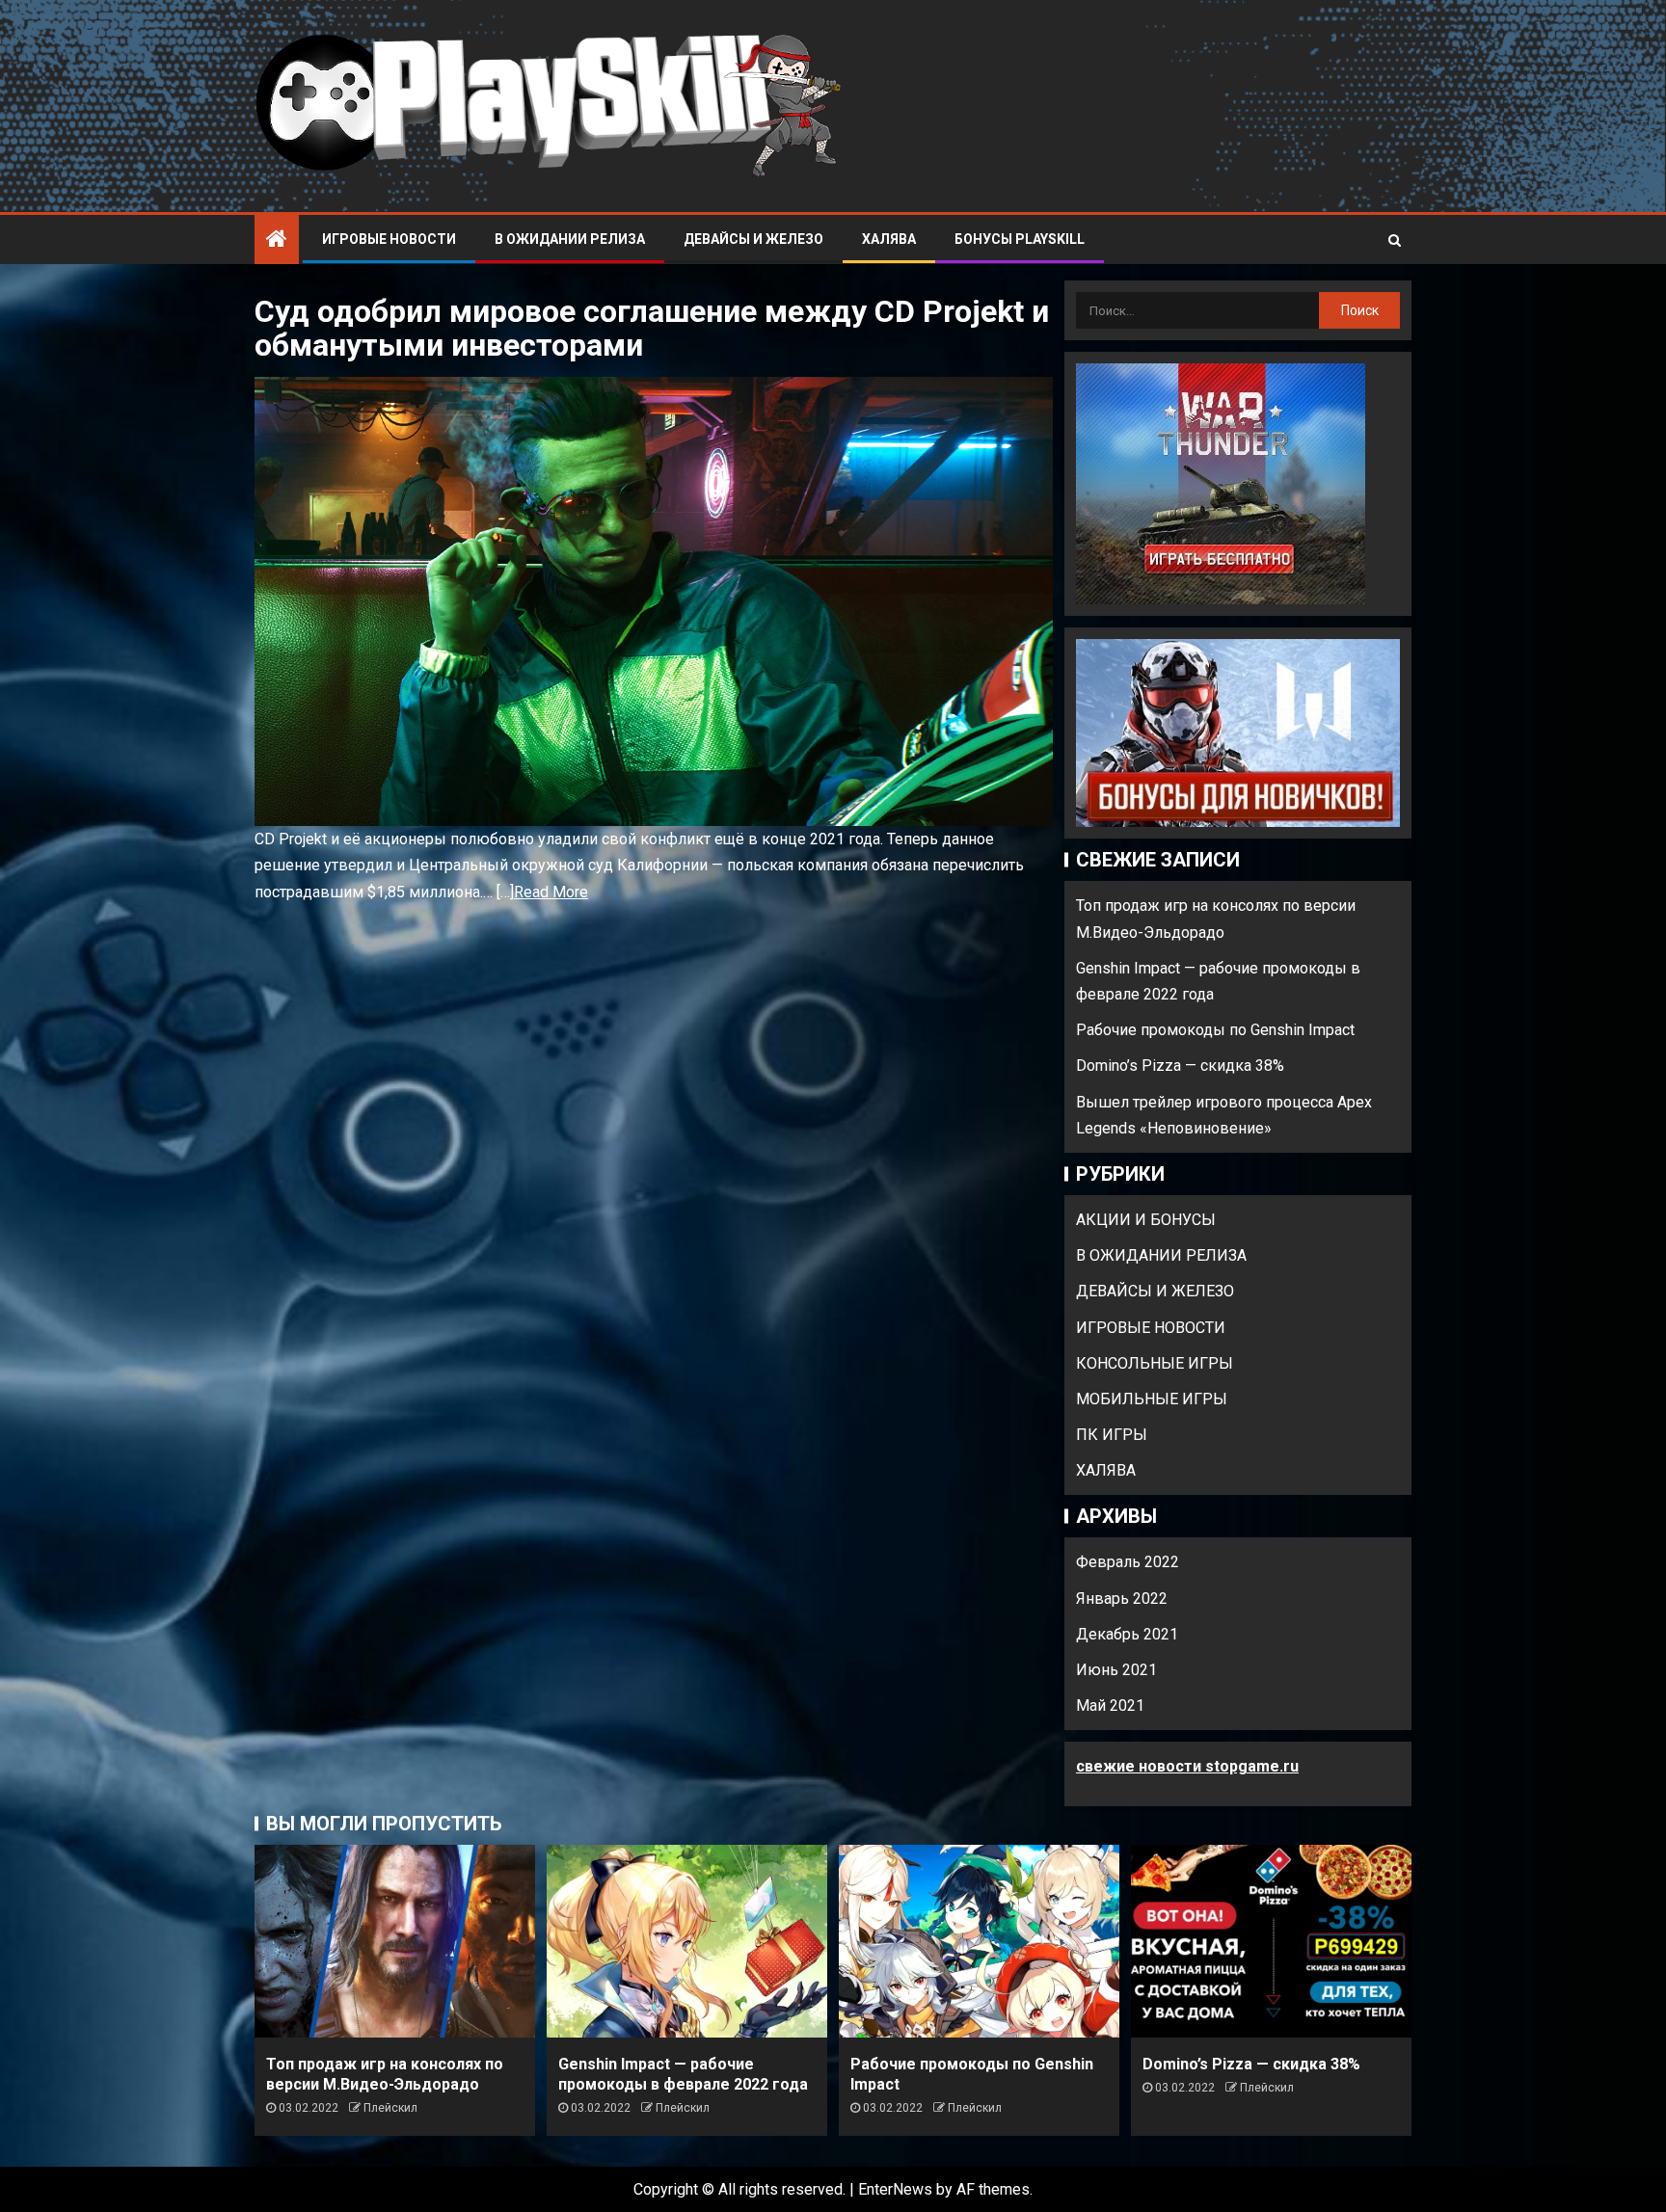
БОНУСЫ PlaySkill (1020, 239)
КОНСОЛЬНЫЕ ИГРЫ (1155, 1363)
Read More (551, 892)
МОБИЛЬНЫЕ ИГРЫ (1152, 1399)
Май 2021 (1110, 1706)
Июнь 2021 (1116, 1670)
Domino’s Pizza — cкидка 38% (1180, 1066)
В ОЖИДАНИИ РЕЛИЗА (570, 239)
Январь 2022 (1122, 1599)
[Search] (1395, 240)
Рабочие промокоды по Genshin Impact (1215, 1030)
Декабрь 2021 (1127, 1634)
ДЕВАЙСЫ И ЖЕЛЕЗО (753, 239)
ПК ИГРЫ (1112, 1435)
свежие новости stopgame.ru (1187, 1766)
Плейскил (390, 2108)
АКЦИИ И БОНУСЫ (1146, 1220)
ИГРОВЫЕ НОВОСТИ (389, 239)
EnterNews (895, 2189)
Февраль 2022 (1128, 1562)
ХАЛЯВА (889, 239)
